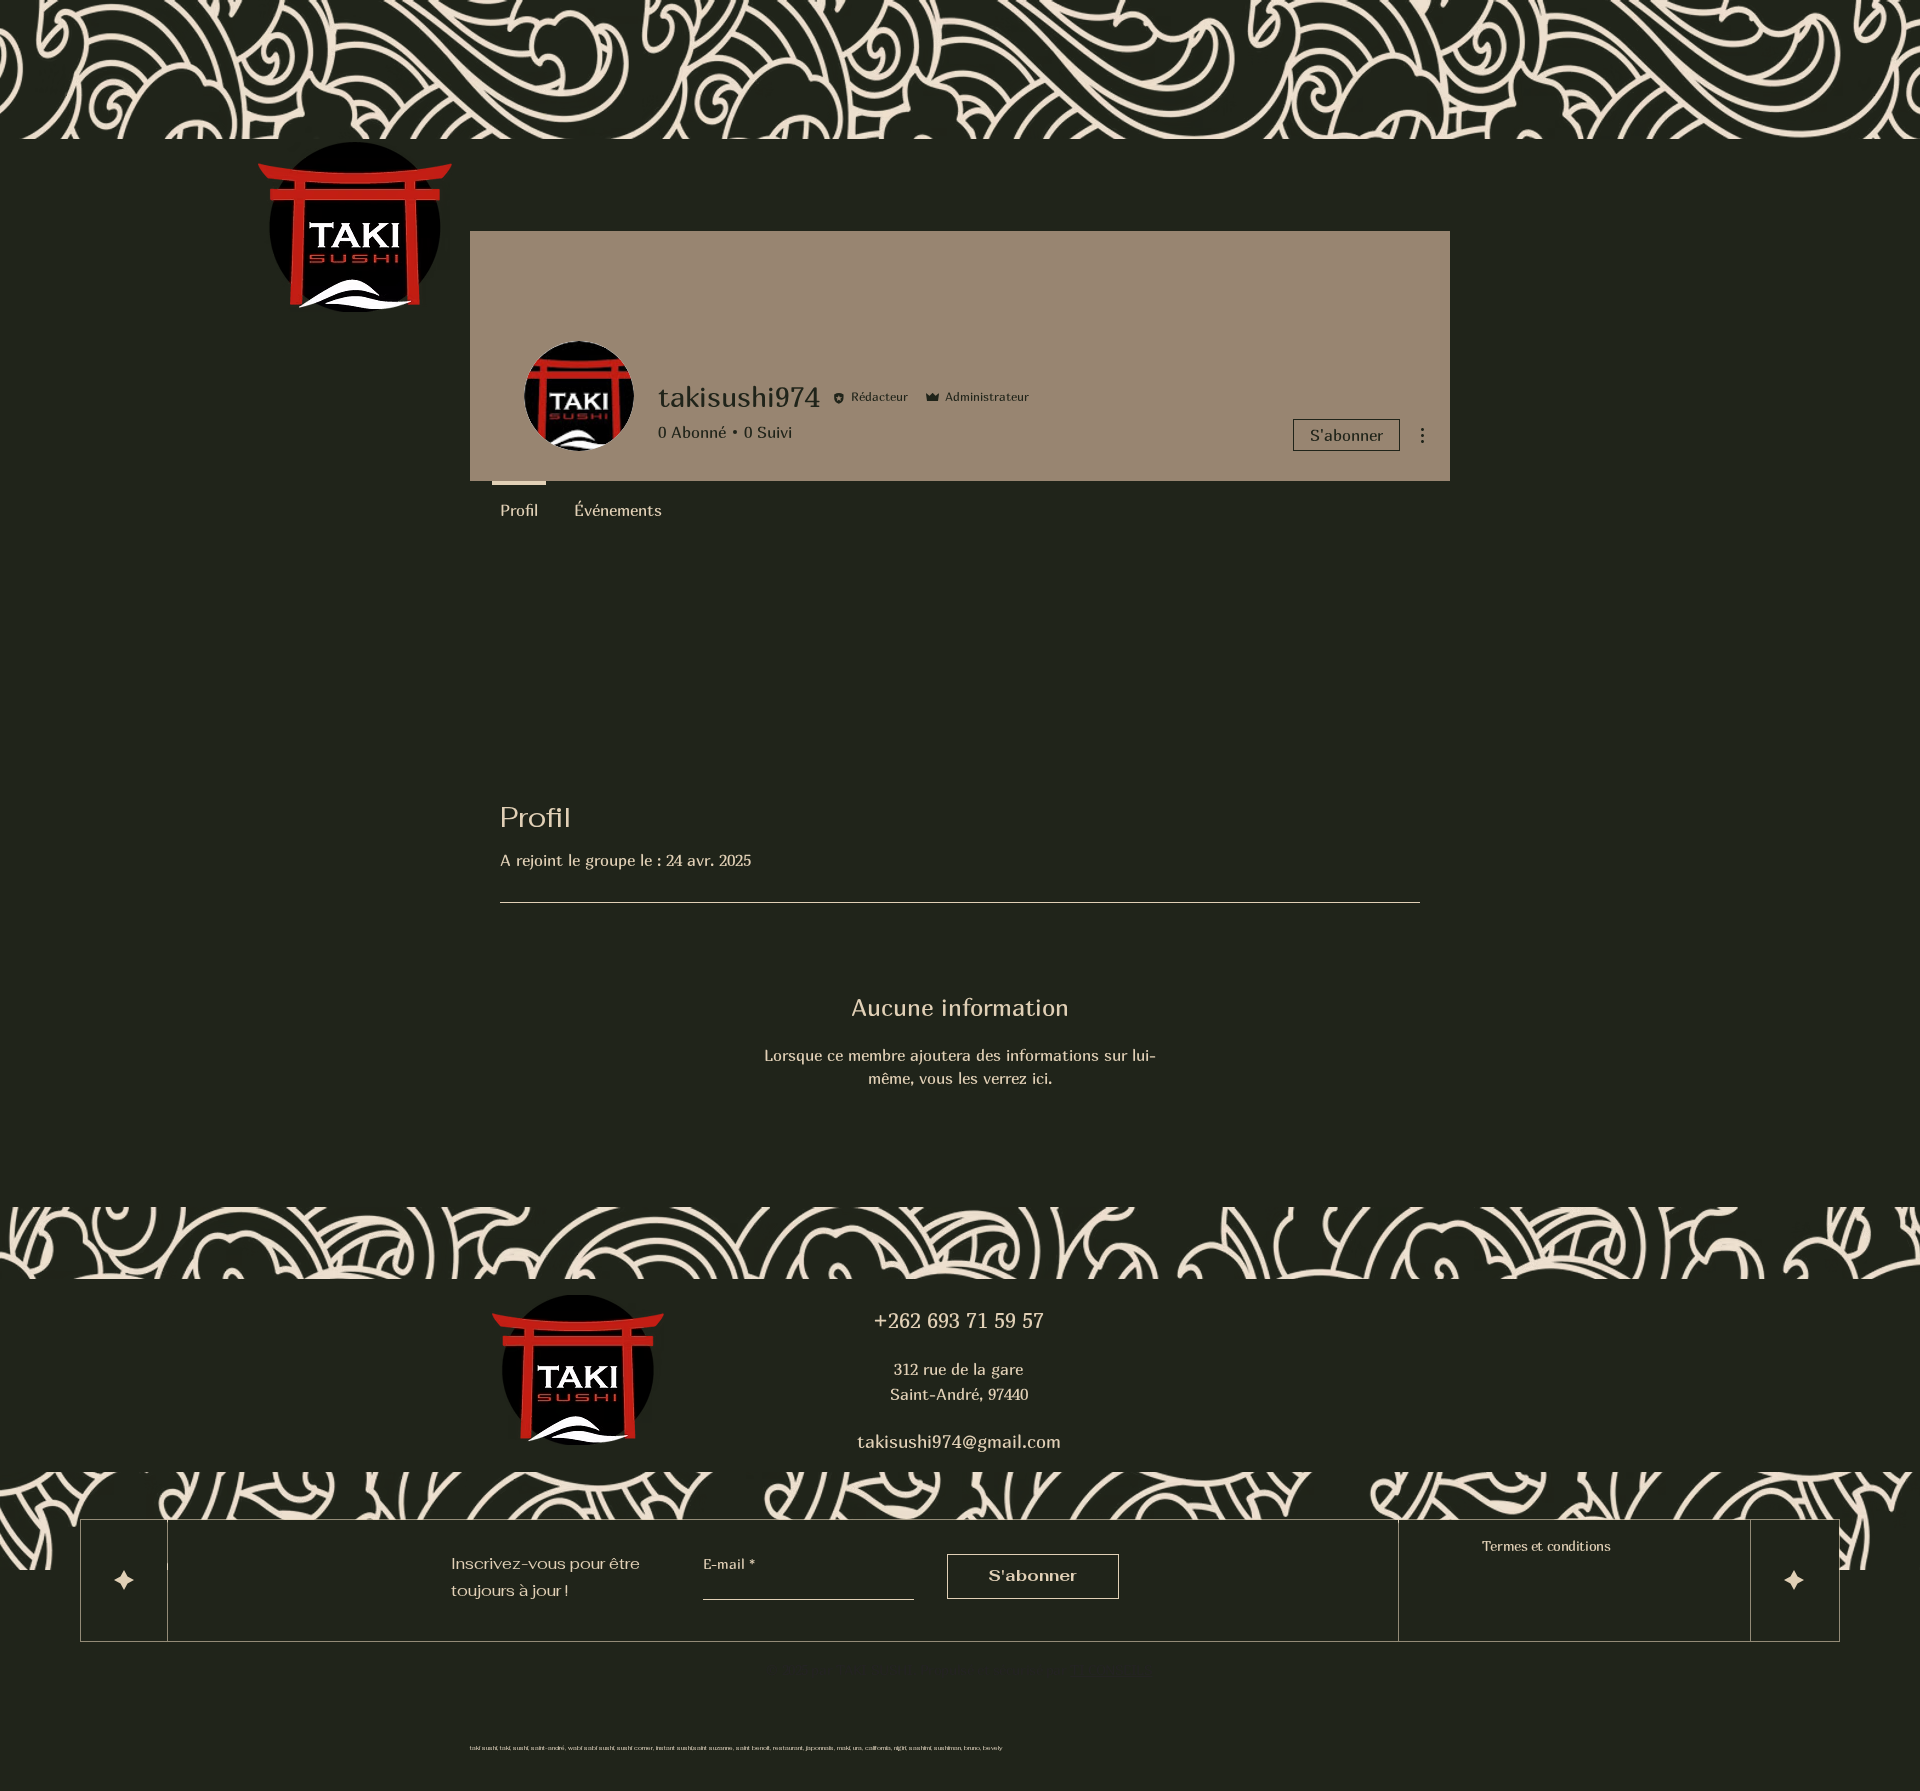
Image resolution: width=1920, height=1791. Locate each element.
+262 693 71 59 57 (958, 1320)
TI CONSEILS (1111, 1669)
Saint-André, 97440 (959, 1394)
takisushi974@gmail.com (959, 1441)
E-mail (726, 1564)
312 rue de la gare (958, 1369)
